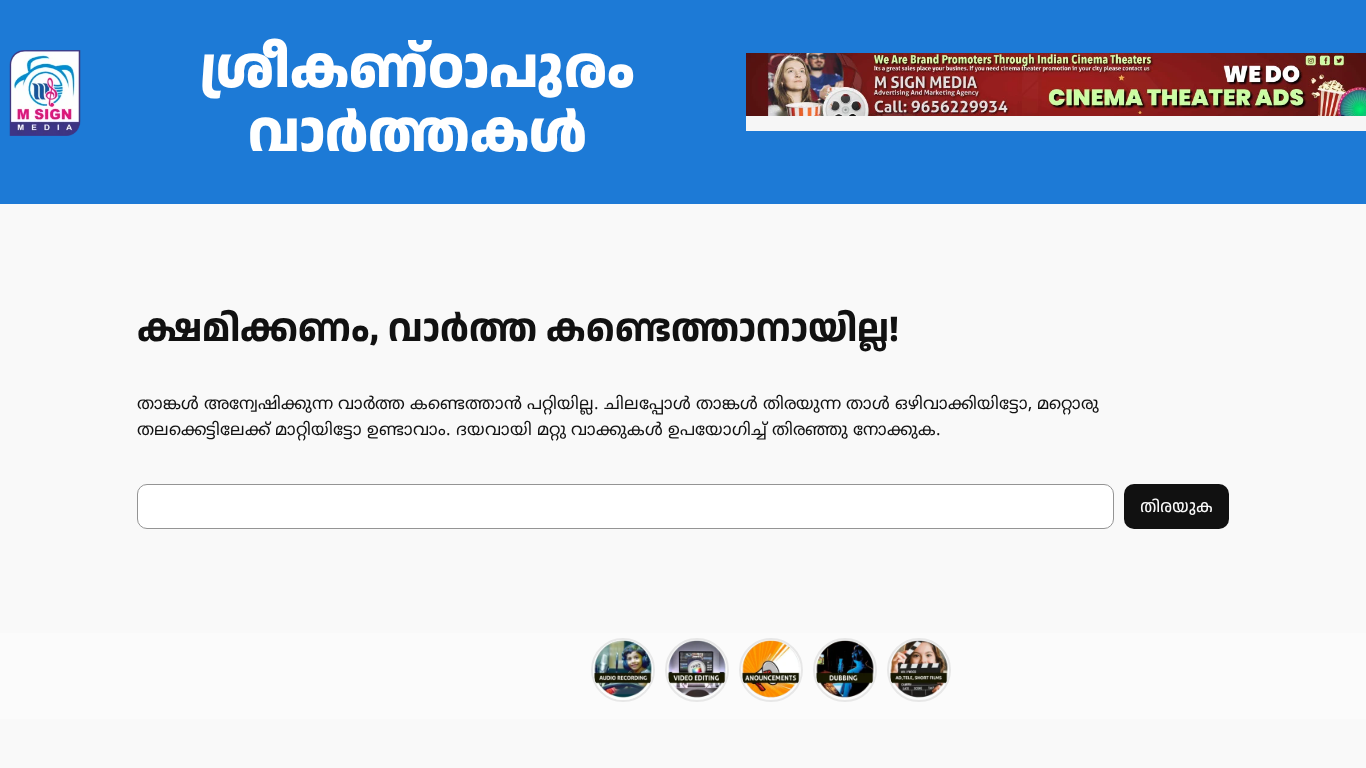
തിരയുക (1176, 507)
